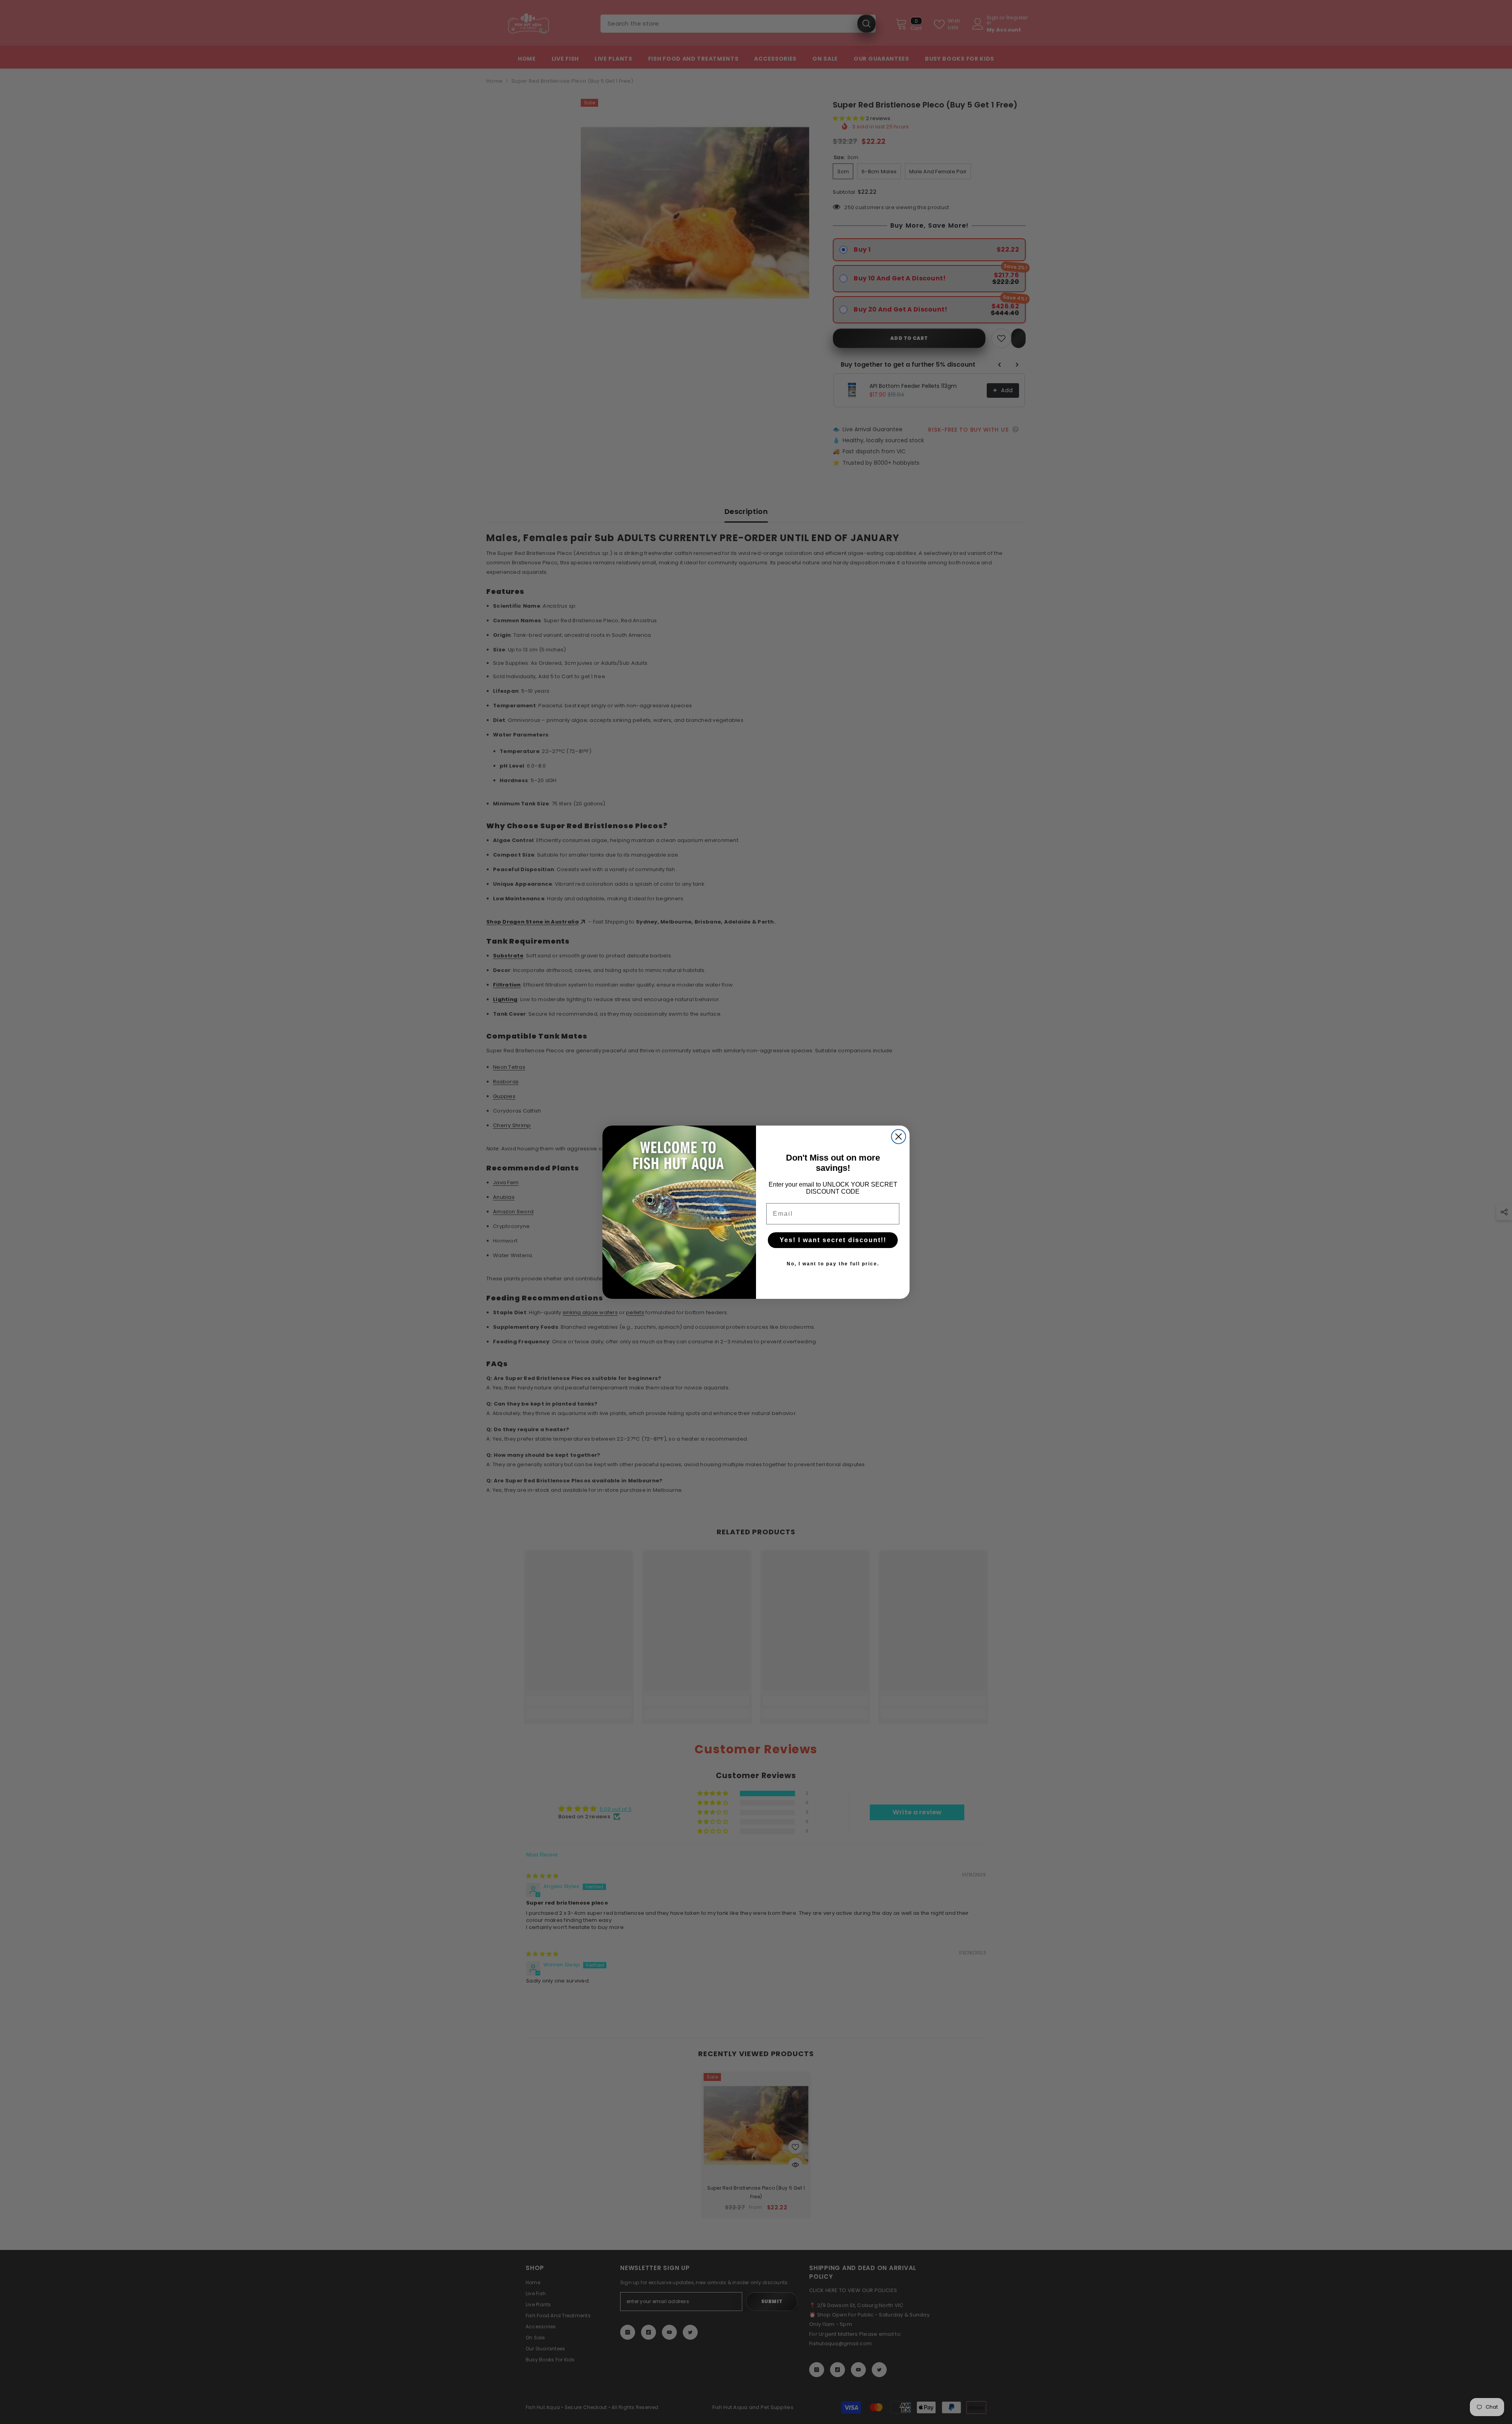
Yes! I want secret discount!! (833, 1240)
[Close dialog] (899, 1137)
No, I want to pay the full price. (833, 1264)
